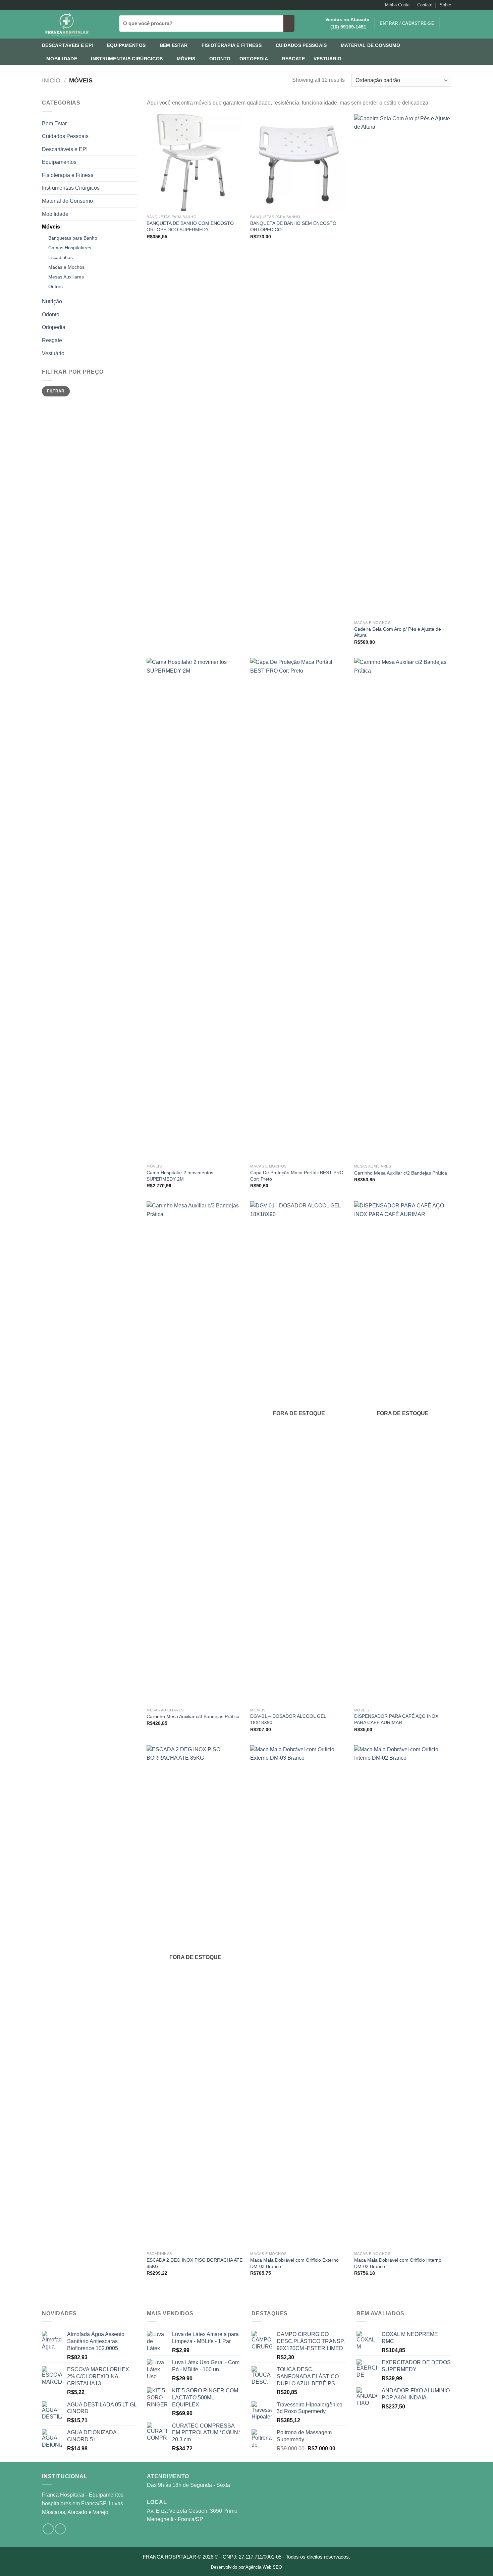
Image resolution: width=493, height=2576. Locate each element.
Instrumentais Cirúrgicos (127, 59)
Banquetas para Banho (73, 238)
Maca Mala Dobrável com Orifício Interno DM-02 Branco (398, 2263)
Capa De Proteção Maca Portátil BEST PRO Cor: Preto (297, 1176)
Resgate (293, 59)
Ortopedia (254, 59)
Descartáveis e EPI (67, 45)
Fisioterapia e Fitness (232, 45)
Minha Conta (397, 5)
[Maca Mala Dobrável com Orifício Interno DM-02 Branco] (403, 1997)
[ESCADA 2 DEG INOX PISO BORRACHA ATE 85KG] (195, 1997)
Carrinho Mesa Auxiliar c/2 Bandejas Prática (401, 1173)
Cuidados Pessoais (301, 45)
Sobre (445, 5)
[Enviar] (289, 23)
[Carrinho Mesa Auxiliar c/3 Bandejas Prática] (195, 1453)
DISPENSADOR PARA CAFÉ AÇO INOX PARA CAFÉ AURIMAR (396, 1719)
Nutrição (52, 301)
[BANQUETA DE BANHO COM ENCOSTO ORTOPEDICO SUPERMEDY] (195, 163)
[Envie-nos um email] (52, 5)
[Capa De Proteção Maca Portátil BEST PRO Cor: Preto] (299, 909)
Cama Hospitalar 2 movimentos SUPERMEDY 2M (180, 1176)
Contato (425, 5)
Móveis (186, 59)
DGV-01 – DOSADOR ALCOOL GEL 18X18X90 (288, 1719)
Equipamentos (126, 45)
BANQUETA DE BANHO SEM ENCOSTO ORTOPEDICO (293, 226)
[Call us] (58, 5)
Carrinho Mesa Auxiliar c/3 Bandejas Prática (193, 1716)
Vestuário (328, 59)
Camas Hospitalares (70, 248)
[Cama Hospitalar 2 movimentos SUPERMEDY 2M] (195, 909)
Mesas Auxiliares (66, 277)
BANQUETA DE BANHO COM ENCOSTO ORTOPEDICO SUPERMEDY (190, 226)
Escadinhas (61, 257)
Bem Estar (174, 45)
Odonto (220, 59)
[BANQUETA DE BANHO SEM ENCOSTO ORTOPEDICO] (299, 163)
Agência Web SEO (264, 2567)
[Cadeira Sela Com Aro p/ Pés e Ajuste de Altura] (403, 366)
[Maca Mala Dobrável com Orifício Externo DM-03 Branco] (299, 1997)
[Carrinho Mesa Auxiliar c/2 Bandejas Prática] (403, 909)
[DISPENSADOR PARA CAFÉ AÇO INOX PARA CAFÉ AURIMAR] (403, 1453)
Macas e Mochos (66, 267)
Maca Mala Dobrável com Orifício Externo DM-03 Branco (294, 2263)
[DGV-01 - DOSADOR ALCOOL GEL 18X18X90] (299, 1453)
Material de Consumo (370, 45)
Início (51, 80)
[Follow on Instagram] (45, 5)
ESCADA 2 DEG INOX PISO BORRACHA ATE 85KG (195, 2263)
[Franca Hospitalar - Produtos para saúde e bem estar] (75, 24)
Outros (56, 287)
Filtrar (56, 391)
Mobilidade (62, 59)
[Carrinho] (448, 23)
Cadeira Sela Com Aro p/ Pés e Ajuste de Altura (398, 632)
